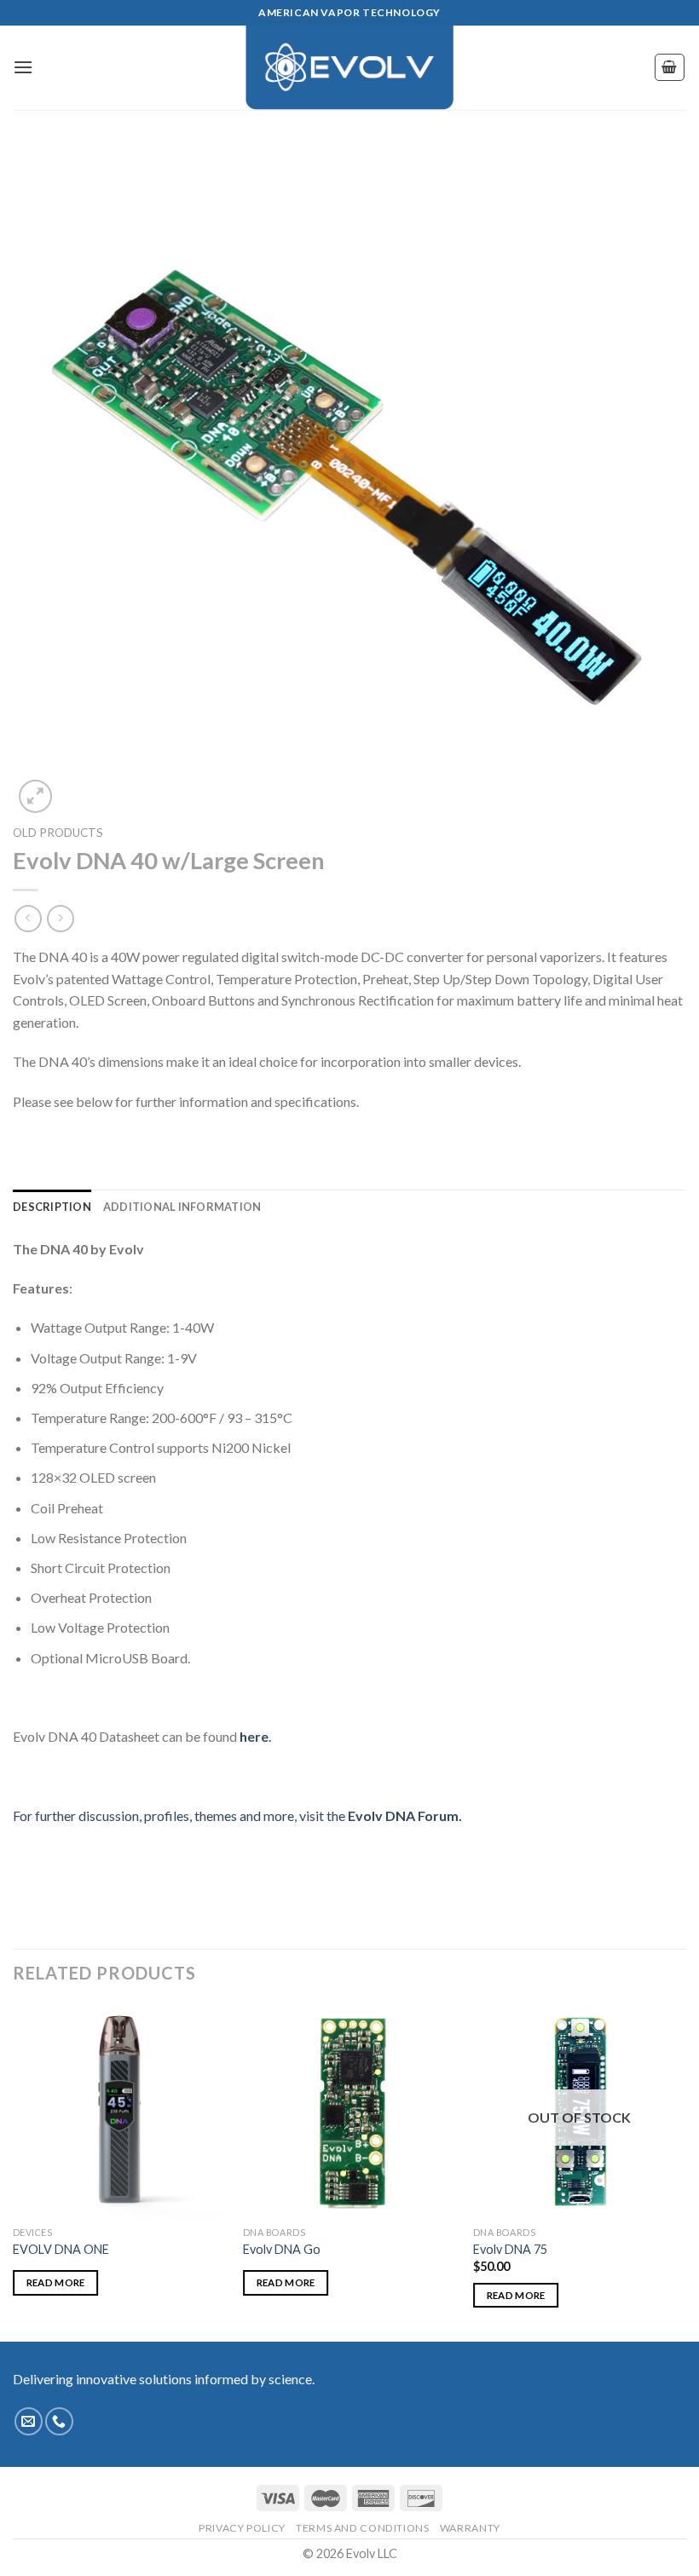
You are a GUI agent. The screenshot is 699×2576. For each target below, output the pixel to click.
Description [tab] (52, 1207)
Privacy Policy (242, 2528)
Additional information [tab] (182, 1207)
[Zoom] (35, 796)
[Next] (685, 2171)
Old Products (58, 833)
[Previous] (14, 2171)
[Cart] (670, 67)
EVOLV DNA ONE (61, 2249)
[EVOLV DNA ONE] (119, 2111)
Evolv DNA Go (282, 2249)
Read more (56, 2282)
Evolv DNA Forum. (404, 1815)
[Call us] (59, 2421)
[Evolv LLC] (349, 67)
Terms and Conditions (362, 2528)
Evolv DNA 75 (510, 2249)
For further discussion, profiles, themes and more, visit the (179, 1815)
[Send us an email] (29, 2421)
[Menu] (23, 67)
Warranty (470, 2528)
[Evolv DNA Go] (349, 2111)
